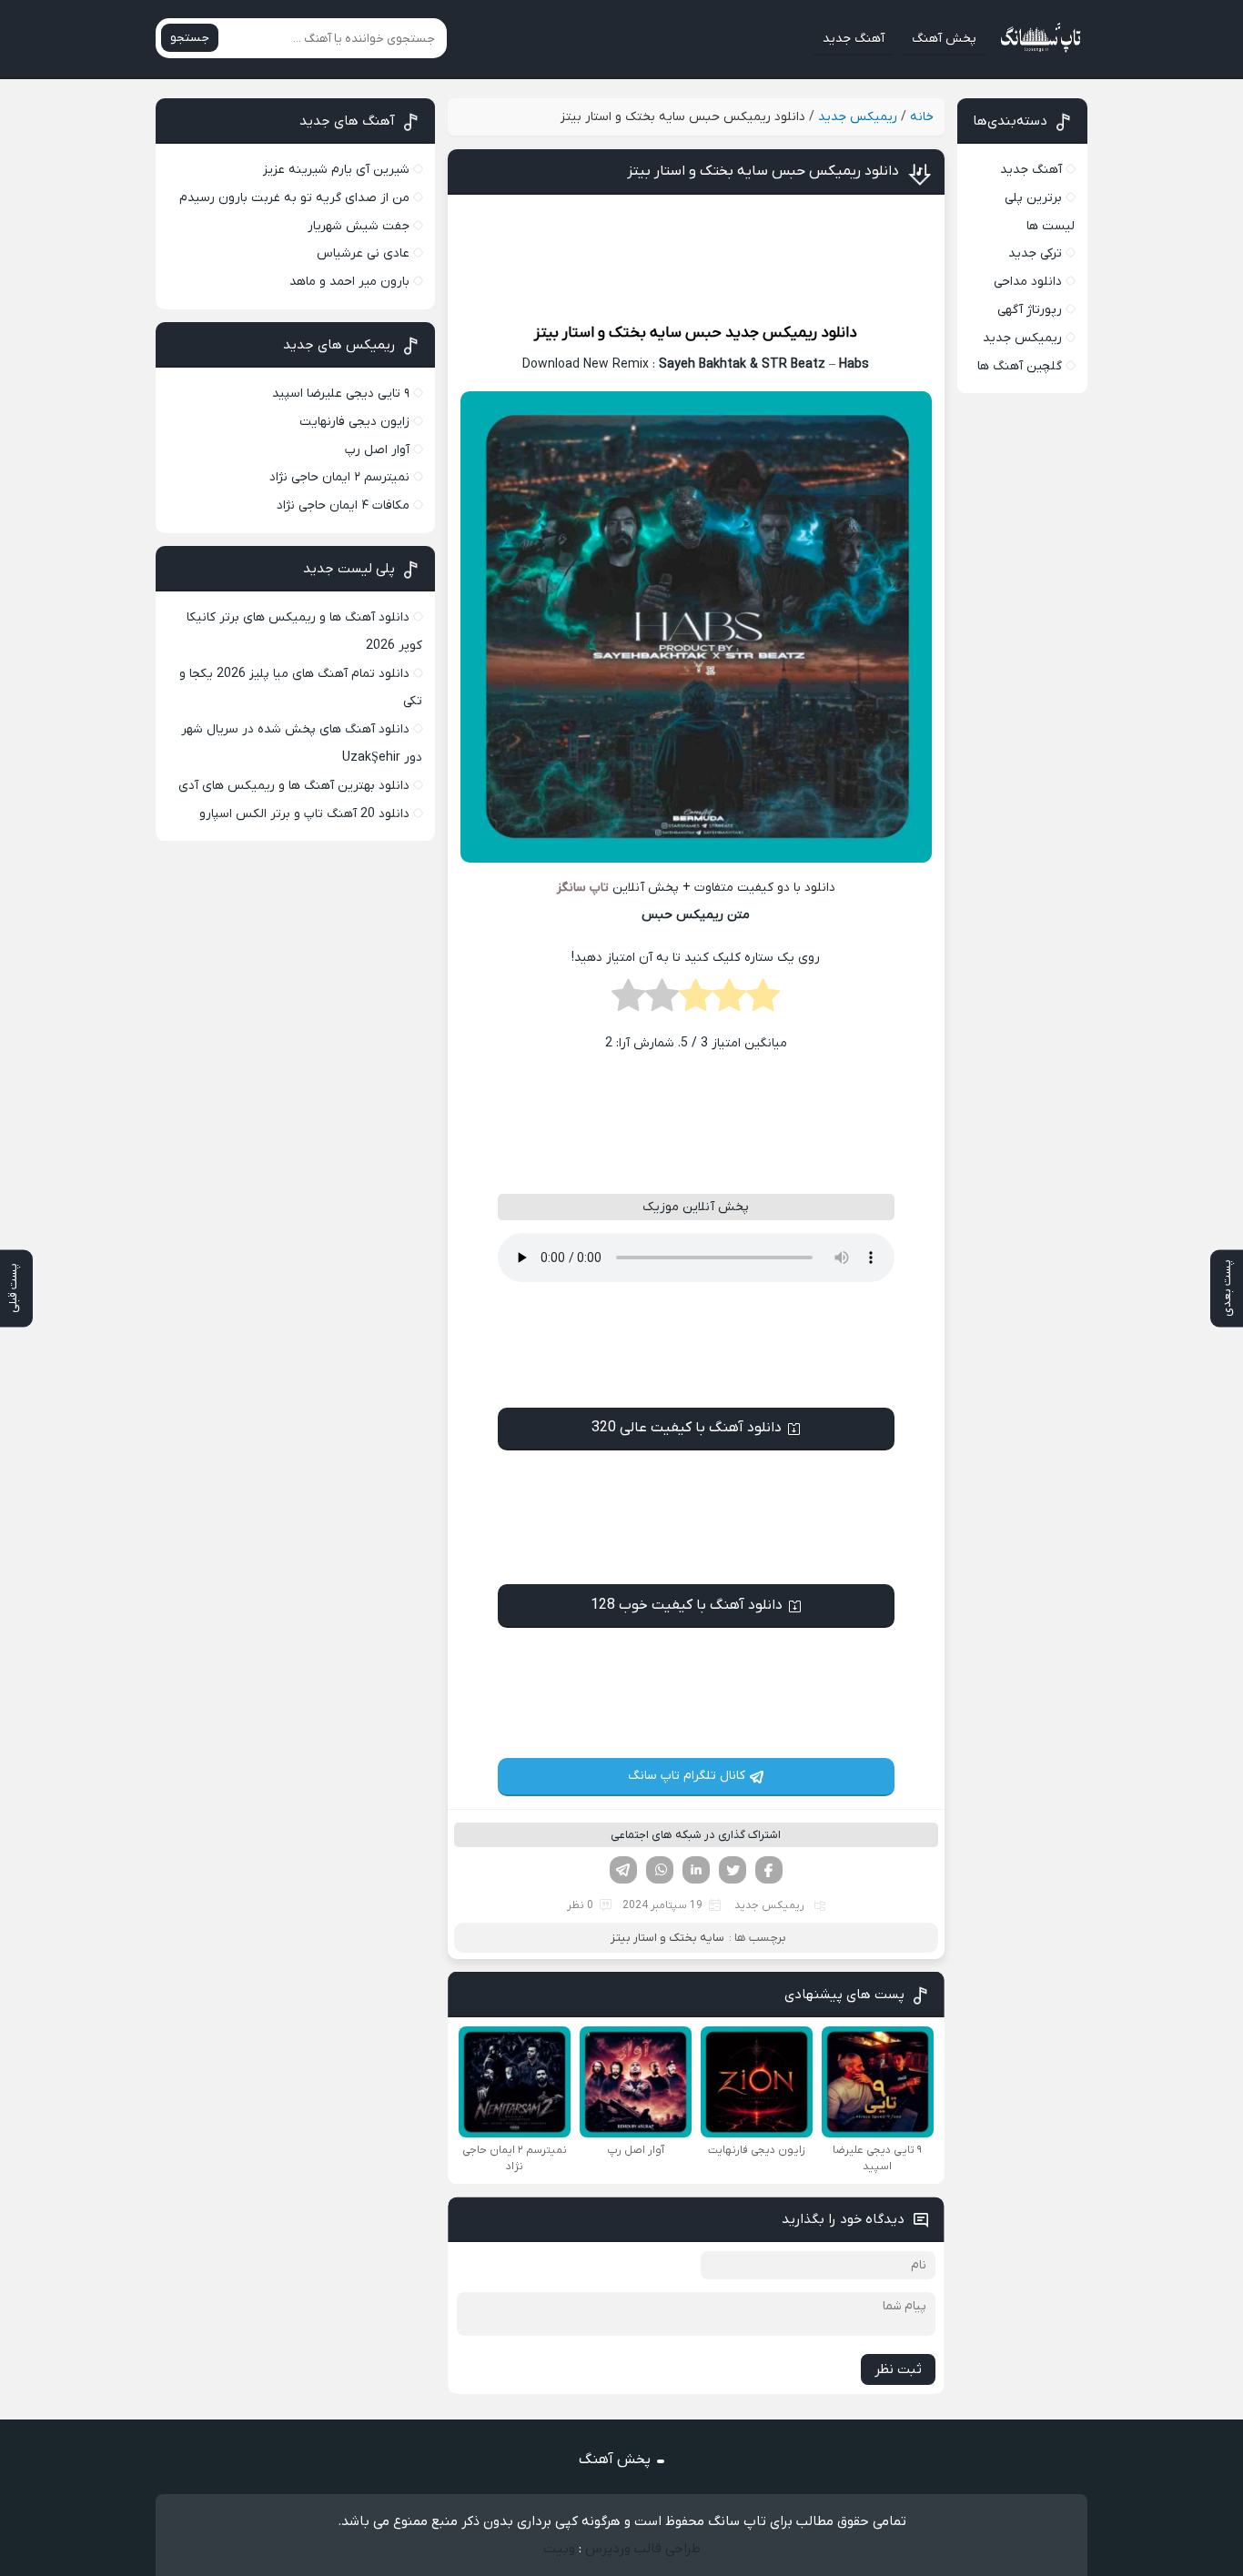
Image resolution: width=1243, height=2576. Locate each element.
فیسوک (769, 1870)
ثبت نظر (898, 2369)
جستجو (190, 38)
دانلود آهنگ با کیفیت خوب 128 (687, 1605)
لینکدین (696, 1870)
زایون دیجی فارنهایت (354, 422)
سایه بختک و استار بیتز (608, 333)
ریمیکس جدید (858, 117)
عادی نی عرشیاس (363, 253)
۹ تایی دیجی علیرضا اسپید (341, 394)
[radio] (763, 1001)
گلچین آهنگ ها (1020, 366)
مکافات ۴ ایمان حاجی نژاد (343, 505)
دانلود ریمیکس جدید (791, 333)
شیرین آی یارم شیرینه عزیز (336, 170)
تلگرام (623, 1870)
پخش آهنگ (944, 39)
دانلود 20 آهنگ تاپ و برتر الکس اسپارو (304, 814)
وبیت (559, 2549)
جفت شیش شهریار (359, 226)
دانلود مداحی (1028, 282)
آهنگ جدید (854, 39)
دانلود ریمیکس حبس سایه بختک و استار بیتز (763, 171)
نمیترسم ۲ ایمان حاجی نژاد (339, 477)
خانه (922, 117)
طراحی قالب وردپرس (643, 2549)
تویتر (733, 1870)
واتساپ (660, 1870)
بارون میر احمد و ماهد (349, 282)
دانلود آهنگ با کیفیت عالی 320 (687, 1428)
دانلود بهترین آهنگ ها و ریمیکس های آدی (294, 786)
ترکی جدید (1035, 253)
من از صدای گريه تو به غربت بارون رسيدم (294, 198)
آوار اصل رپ (377, 450)
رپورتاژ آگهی (1030, 310)
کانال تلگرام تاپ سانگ (687, 1776)
